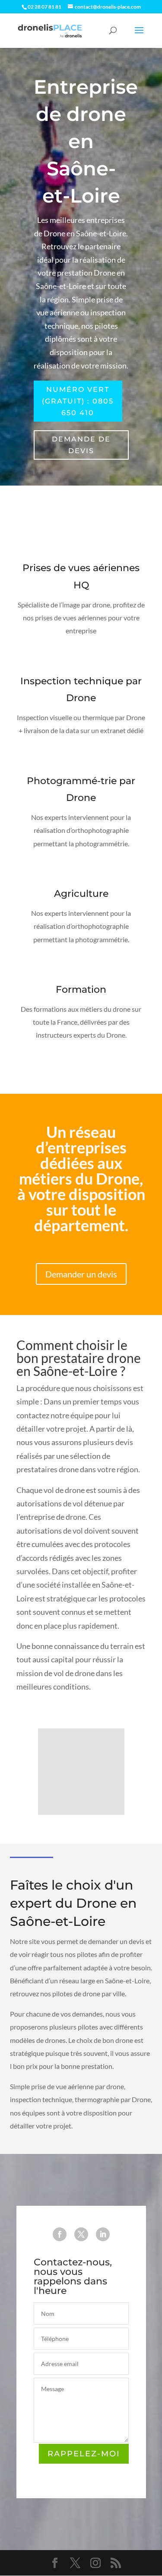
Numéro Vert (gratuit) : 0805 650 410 (78, 401)
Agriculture (81, 894)
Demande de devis (81, 445)
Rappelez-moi (84, 2454)
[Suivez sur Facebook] (60, 2234)
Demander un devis (81, 1274)
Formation (81, 989)
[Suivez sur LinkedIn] (103, 2234)
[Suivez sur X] (81, 2234)
